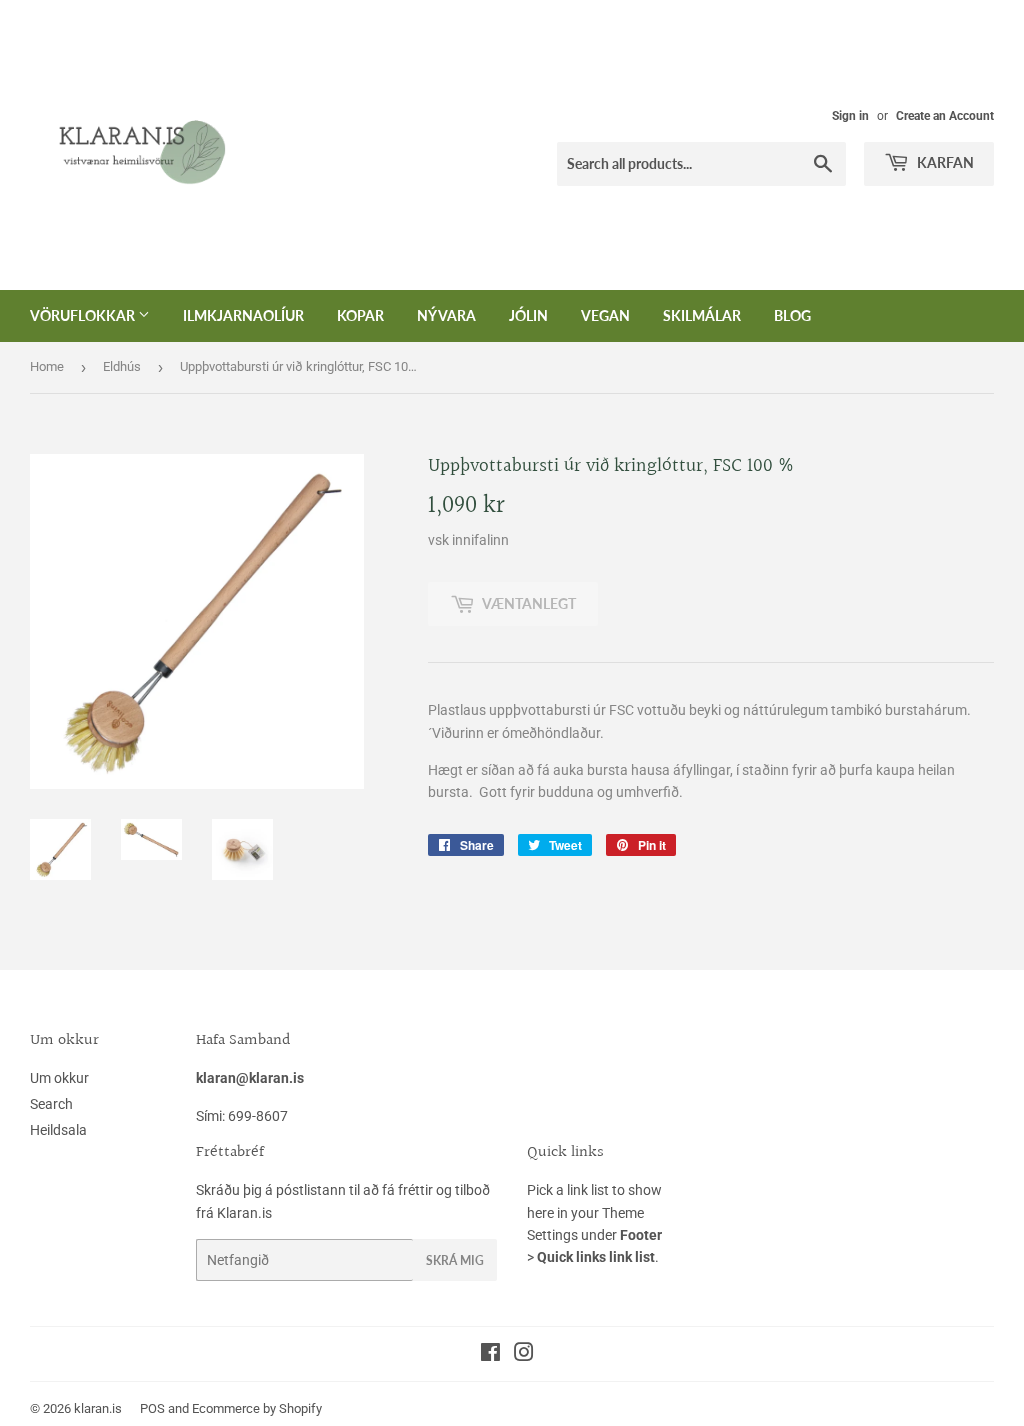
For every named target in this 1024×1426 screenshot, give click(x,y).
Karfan (944, 162)
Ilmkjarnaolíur (243, 315)
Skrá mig (455, 1260)
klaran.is (98, 1408)
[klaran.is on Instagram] (524, 1355)
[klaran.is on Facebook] (490, 1355)
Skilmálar (702, 315)
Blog (792, 315)
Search (51, 1104)
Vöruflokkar (84, 315)
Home (47, 366)
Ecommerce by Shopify (257, 1408)
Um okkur (59, 1078)
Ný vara (446, 315)
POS (152, 1408)
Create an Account (945, 116)
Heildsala (58, 1130)
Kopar (360, 315)
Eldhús (122, 366)
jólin (528, 315)
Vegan (605, 315)
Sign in (850, 116)
